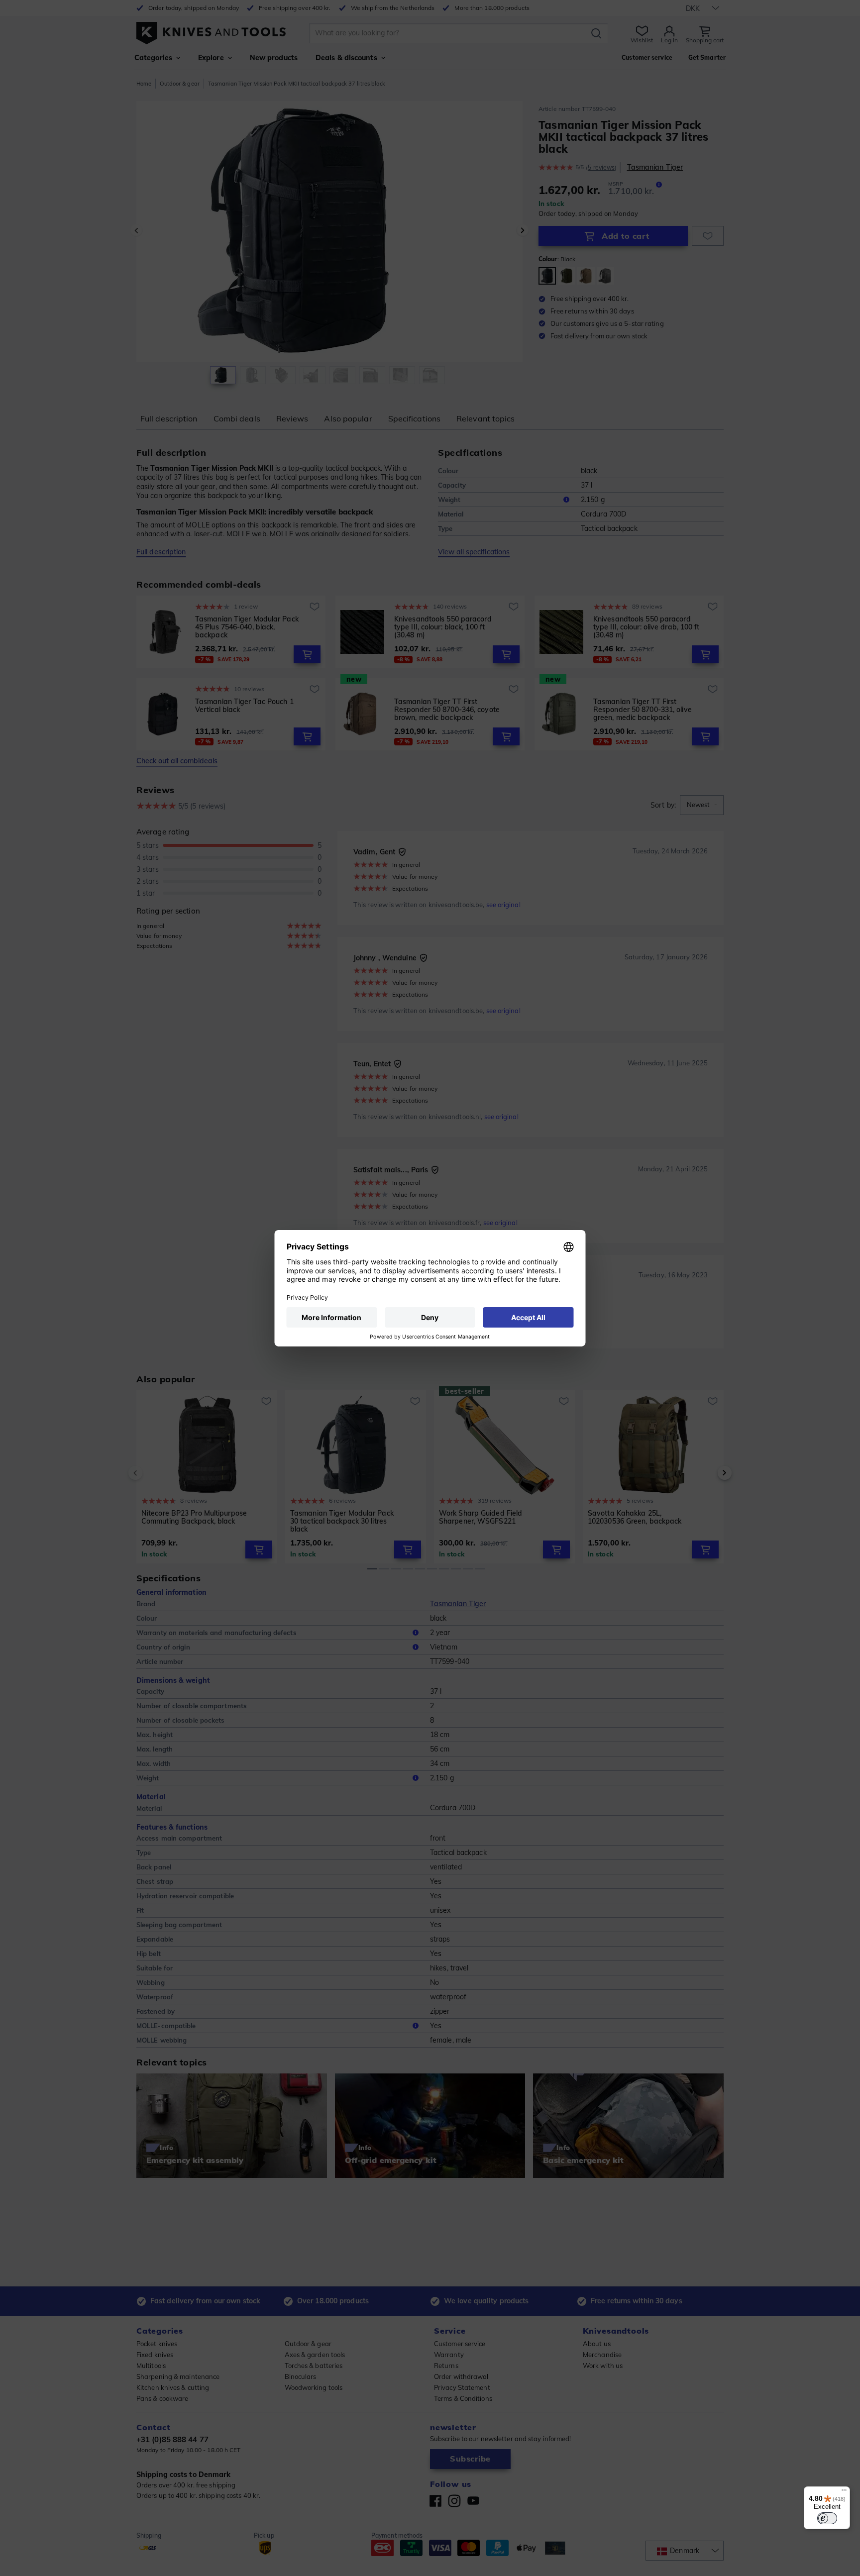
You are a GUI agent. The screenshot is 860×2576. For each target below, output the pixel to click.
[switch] (827, 2518)
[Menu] (844, 2492)
